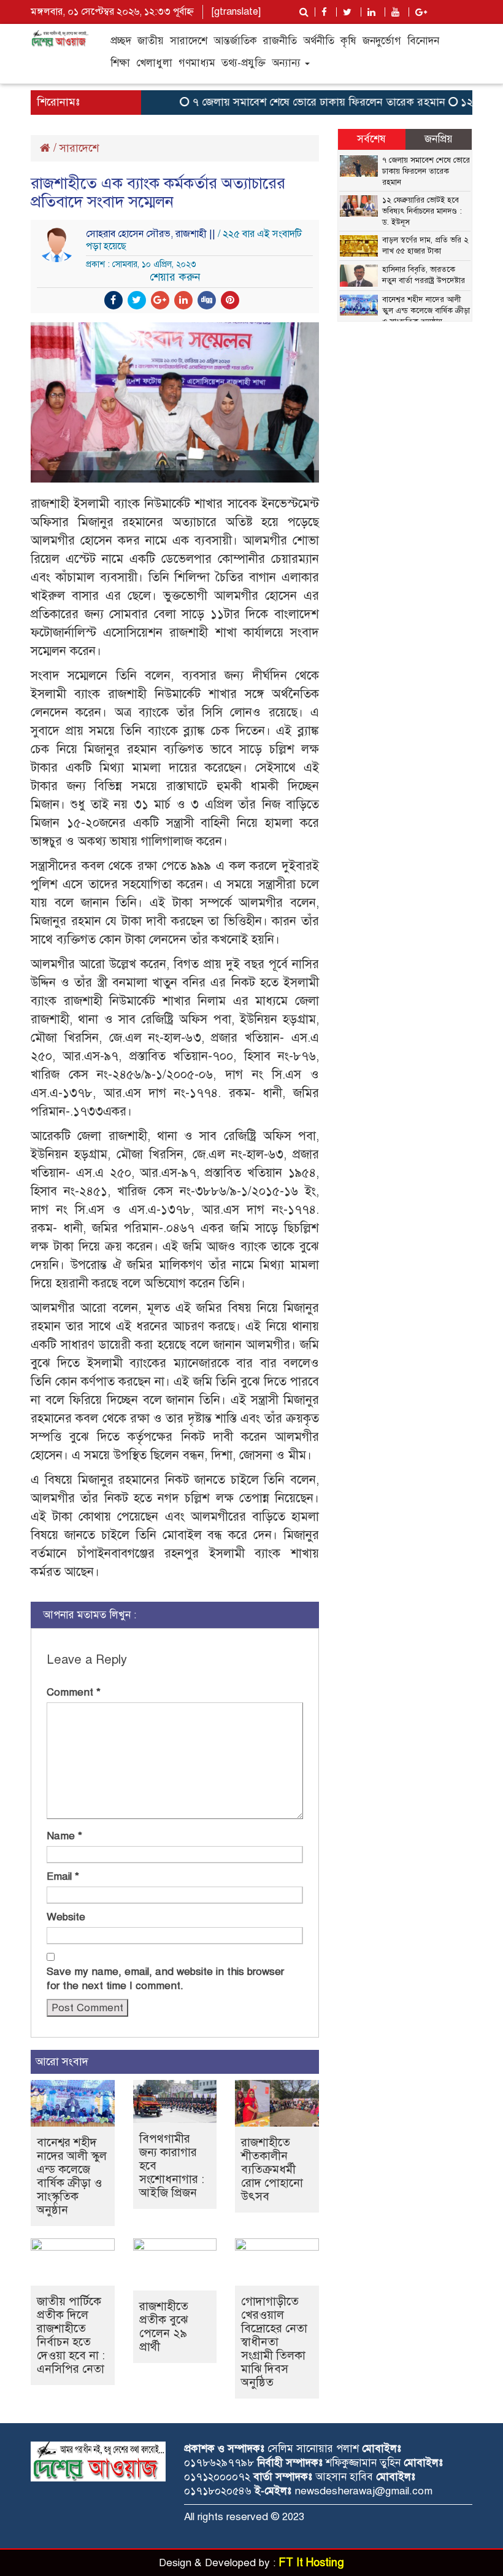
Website (66, 1917)
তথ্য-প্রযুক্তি (244, 63)
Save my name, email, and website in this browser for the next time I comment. (165, 1979)
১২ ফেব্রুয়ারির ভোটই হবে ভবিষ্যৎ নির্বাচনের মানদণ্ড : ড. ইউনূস (422, 211)
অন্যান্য (288, 63)
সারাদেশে (189, 41)
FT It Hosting (311, 2562)
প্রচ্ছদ (121, 41)
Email (63, 1876)
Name (64, 1836)
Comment (74, 1692)
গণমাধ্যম (197, 63)
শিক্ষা (120, 63)
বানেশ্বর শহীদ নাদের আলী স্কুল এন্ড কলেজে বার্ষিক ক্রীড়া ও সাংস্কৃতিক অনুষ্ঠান (72, 2176)
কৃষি (348, 41)
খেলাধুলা (154, 63)
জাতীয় (151, 41)
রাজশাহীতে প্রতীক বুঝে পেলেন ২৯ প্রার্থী (164, 2326)
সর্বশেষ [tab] (371, 139)
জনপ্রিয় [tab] (439, 139)
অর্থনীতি (319, 41)
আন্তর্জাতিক (235, 41)
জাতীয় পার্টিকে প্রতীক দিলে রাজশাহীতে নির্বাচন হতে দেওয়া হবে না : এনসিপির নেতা (71, 2335)
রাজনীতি (280, 41)
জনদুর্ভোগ (382, 41)
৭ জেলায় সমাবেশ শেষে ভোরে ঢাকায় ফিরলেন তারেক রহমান (298, 102)
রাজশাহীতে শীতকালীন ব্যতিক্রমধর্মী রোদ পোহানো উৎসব (272, 2169)
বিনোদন (423, 41)
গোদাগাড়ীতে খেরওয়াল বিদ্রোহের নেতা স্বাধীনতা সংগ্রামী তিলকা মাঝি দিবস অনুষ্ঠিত (274, 2342)
